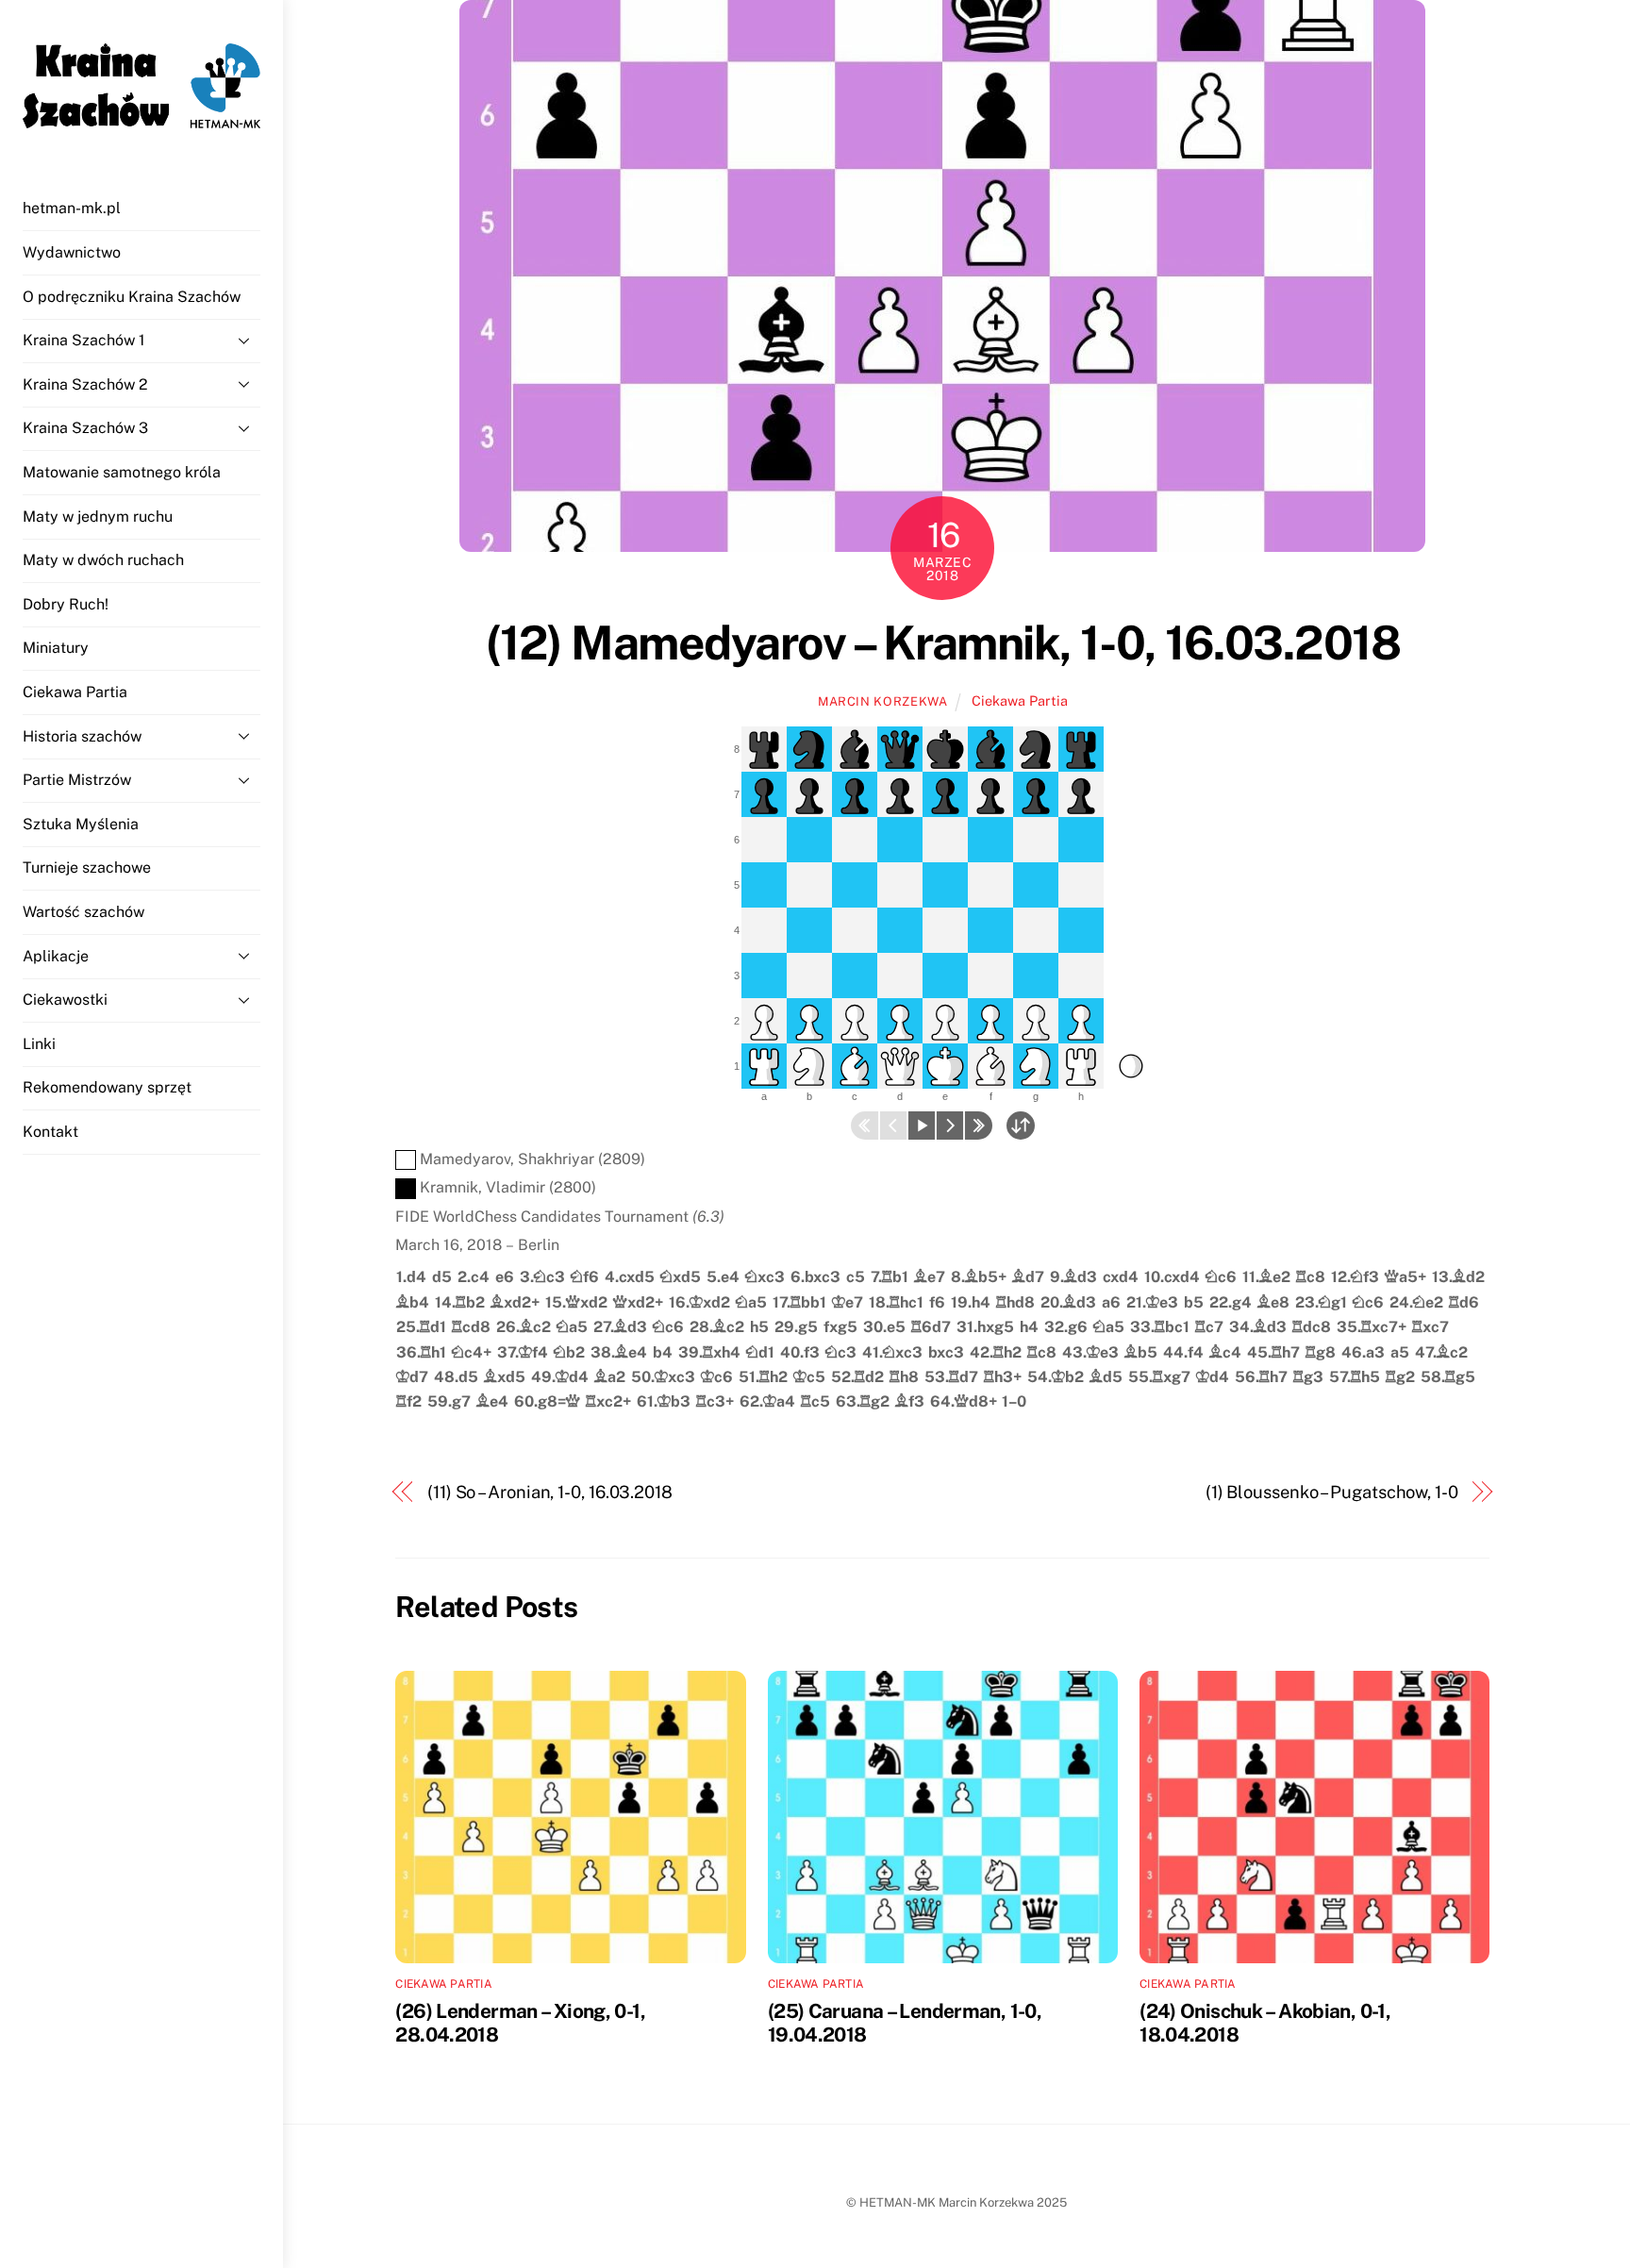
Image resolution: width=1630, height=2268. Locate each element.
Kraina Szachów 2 (85, 384)
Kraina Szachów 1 (84, 340)
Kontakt (50, 1132)
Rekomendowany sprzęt (107, 1087)
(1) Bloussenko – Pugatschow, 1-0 (1332, 1492)
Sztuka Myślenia (81, 824)
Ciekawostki (65, 1000)
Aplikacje (56, 956)
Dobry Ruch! (66, 604)
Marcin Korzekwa (883, 701)
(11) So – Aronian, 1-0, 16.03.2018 (550, 1492)
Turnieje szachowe (87, 867)
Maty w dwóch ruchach (103, 560)
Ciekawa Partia (75, 692)
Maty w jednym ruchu (98, 517)
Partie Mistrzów (77, 780)
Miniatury (56, 648)
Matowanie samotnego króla (122, 472)
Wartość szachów (83, 912)
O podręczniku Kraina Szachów (132, 297)
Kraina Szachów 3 (85, 428)
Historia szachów (82, 736)
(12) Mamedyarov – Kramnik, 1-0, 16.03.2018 (943, 642)
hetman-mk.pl (72, 208)
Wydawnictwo (72, 252)
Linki (39, 1044)
